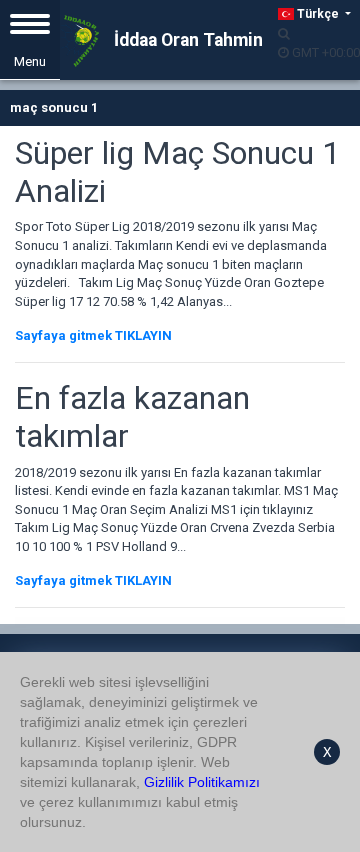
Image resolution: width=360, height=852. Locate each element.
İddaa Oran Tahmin (186, 40)
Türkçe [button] (318, 14)
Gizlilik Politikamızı (202, 782)
